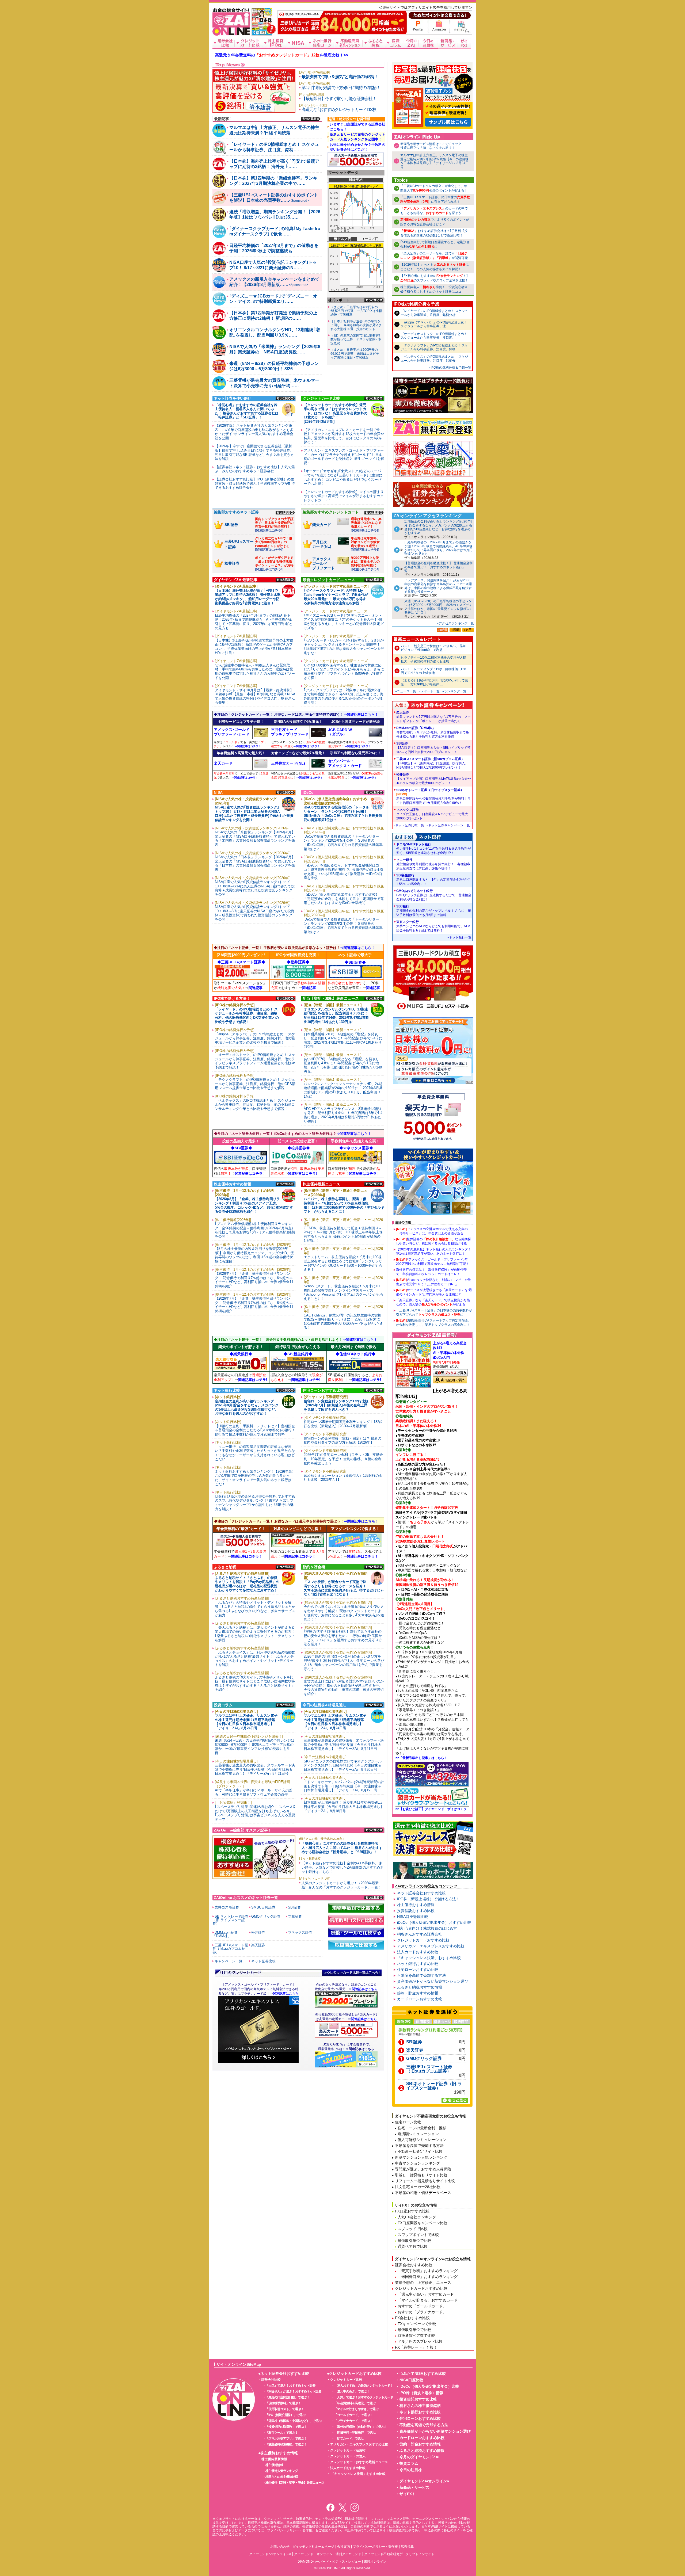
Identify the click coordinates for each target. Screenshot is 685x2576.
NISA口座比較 (411, 2380)
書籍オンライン (375, 2562)
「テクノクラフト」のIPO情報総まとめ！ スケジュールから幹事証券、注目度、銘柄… (434, 347)
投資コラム (409, 2463)
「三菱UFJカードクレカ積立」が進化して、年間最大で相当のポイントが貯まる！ (434, 188)
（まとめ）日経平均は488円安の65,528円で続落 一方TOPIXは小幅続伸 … (434, 682)
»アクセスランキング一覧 (455, 623)
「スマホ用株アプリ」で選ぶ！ (286, 2438)
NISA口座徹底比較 (413, 1917)
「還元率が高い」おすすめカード (426, 2294)
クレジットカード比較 (346, 2380)
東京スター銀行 (433, 926)
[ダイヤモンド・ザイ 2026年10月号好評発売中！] (262, 33)
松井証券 (434, 779)
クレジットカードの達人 (348, 2456)
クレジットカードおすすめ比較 (423, 1940)
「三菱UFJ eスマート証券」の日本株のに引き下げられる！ (435, 199)
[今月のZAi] (411, 43)
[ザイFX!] (464, 43)
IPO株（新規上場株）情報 (421, 2393)
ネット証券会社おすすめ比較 (421, 1893)
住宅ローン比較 (408, 2122)
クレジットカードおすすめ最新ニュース (359, 2462)
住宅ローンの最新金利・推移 (422, 2128)
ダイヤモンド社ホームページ (313, 2547)
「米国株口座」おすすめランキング (428, 2277)
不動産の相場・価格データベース (423, 2193)
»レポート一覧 (429, 691)
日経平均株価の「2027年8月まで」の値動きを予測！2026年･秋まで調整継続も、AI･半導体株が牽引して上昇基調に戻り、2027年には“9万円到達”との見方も (438, 548)
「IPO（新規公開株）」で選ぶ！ (287, 2415)
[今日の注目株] (428, 43)
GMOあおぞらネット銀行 (434, 895)
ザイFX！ (408, 2494)
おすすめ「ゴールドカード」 (422, 2306)
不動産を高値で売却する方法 (421, 1975)
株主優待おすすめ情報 (416, 1905)
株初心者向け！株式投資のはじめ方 (427, 1928)
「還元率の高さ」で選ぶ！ (352, 2391)
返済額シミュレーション (418, 2134)
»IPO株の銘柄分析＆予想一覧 (450, 368)
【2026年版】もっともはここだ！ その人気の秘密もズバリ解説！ (435, 267)
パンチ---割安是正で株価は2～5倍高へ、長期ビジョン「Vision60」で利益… (433, 648)
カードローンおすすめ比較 (420, 1999)
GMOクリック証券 (424, 2059)
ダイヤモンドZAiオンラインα (424, 2481)
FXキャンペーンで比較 (417, 2324)
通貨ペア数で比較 (413, 2246)
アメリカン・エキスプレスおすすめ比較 (431, 1946)
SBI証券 (433, 748)
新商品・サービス (414, 2487)
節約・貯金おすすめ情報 (418, 1993)
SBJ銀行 (434, 911)
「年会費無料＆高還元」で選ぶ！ (356, 2403)
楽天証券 (433, 717)
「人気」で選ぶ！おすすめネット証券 (290, 2386)
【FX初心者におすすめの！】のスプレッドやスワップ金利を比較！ (435, 278)
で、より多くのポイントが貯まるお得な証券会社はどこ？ (435, 222)
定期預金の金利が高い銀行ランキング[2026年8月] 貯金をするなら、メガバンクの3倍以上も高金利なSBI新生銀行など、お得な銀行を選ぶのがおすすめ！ (438, 527)
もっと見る (311, 119)
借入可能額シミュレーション (422, 2140)
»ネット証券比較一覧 (409, 825)
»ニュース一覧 (406, 691)
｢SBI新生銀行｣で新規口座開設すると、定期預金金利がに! (435, 244)
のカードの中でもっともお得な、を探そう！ (434, 211)
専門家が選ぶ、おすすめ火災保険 (423, 2169)
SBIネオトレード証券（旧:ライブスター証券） (433, 796)
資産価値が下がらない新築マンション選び (433, 1981)
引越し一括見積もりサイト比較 (421, 2175)
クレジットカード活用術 (348, 2450)
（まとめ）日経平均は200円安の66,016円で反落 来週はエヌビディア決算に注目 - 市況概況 (355, 354)
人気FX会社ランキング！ (419, 2217)
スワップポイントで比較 (418, 2235)
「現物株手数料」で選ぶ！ (283, 2403)
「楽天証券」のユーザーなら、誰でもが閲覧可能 (434, 256)
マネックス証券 (432, 814)
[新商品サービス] (448, 43)
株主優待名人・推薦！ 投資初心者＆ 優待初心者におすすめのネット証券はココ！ (434, 289)
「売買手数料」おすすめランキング (428, 2271)
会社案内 (344, 2547)
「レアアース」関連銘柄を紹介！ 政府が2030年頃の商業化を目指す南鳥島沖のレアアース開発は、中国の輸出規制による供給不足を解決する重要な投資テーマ (438, 586)
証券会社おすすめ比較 (414, 2265)
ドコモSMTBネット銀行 (433, 849)
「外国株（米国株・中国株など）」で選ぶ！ (295, 2421)
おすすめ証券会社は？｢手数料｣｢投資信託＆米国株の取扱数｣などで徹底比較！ (434, 233)
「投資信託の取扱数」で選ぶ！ (286, 2427)
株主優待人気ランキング (282, 2471)
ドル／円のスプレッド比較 (420, 2341)
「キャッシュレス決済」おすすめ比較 (429, 1958)
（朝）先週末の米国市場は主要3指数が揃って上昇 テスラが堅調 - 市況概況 (356, 339)
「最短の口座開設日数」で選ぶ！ (288, 2397)
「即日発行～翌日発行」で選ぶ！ (356, 2433)
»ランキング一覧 (454, 691)
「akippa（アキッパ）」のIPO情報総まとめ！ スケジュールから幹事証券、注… (434, 324)
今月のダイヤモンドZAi (419, 2457)
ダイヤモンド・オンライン (313, 2554)
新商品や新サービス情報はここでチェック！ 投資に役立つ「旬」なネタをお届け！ (434, 146)
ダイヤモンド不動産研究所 (383, 2554)
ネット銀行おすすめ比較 (418, 1964)
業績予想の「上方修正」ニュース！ (425, 2283)
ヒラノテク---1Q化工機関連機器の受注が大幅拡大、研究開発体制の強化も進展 (433, 659)
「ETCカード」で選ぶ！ (350, 2438)
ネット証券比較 (263, 1961)
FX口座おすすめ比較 (412, 2211)
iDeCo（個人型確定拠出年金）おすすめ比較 (434, 1922)
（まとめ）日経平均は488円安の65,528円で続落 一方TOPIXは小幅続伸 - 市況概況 (356, 311)
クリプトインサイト (420, 2554)
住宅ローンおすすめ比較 (418, 1970)
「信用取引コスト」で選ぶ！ (285, 2409)
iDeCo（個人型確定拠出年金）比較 (429, 2386)
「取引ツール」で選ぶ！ (282, 2433)
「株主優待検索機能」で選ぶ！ (286, 2444)
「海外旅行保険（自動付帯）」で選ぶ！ (361, 2427)
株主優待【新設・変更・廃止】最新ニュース (295, 2483)
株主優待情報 (274, 2465)
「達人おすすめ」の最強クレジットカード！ (364, 2386)
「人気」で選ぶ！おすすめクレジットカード (364, 2397)
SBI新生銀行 (433, 880)
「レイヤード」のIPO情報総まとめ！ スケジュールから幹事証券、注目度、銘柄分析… (434, 313)
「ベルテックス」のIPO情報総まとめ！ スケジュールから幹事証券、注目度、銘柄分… (434, 358)
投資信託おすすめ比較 (416, 1911)
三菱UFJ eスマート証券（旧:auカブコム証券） (432, 763)
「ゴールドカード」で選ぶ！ (353, 2415)
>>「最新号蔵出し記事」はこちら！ (421, 1758)
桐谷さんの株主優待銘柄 (282, 2477)
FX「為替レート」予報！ (416, 2347)
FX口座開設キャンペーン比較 (423, 2223)
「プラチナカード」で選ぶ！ (353, 2421)
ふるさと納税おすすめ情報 (420, 1987)
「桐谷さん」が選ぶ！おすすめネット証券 (293, 2391)
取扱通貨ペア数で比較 (416, 2335)
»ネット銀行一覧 (459, 937)
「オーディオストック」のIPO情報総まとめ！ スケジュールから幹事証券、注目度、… (434, 336)
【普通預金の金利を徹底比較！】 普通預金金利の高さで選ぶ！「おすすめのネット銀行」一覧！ (438, 567)
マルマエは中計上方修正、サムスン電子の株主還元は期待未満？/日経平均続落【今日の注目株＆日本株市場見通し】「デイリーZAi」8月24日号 (434, 161)
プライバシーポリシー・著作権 (375, 2547)
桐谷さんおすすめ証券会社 (420, 1934)
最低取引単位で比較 (414, 2241)
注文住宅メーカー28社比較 (418, 2187)
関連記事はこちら (361, 2049)
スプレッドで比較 (413, 2229)
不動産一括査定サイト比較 (420, 2151)
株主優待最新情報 (274, 2459)
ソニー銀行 (433, 864)
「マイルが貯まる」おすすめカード (428, 2300)
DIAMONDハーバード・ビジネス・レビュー (329, 2562)
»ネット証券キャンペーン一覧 (448, 825)
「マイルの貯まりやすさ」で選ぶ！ (358, 2409)
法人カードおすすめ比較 (418, 1952)
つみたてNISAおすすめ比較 (423, 2373)
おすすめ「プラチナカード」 (422, 2312)
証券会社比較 (271, 2380)
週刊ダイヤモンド (348, 2554)
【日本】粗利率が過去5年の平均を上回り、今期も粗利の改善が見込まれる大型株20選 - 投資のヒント (356, 325)
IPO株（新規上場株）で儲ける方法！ (428, 1899)
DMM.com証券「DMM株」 (433, 732)
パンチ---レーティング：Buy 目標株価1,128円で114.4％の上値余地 (433, 671)
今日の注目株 (411, 2470)
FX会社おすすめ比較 (412, 2318)
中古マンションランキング (417, 2163)
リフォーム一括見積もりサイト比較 (425, 2181)
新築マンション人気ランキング (421, 2157)
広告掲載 (407, 2547)
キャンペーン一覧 (229, 1961)
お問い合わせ (280, 2547)
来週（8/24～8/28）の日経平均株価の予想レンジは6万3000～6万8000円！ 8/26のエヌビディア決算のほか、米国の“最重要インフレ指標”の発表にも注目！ (438, 607)
